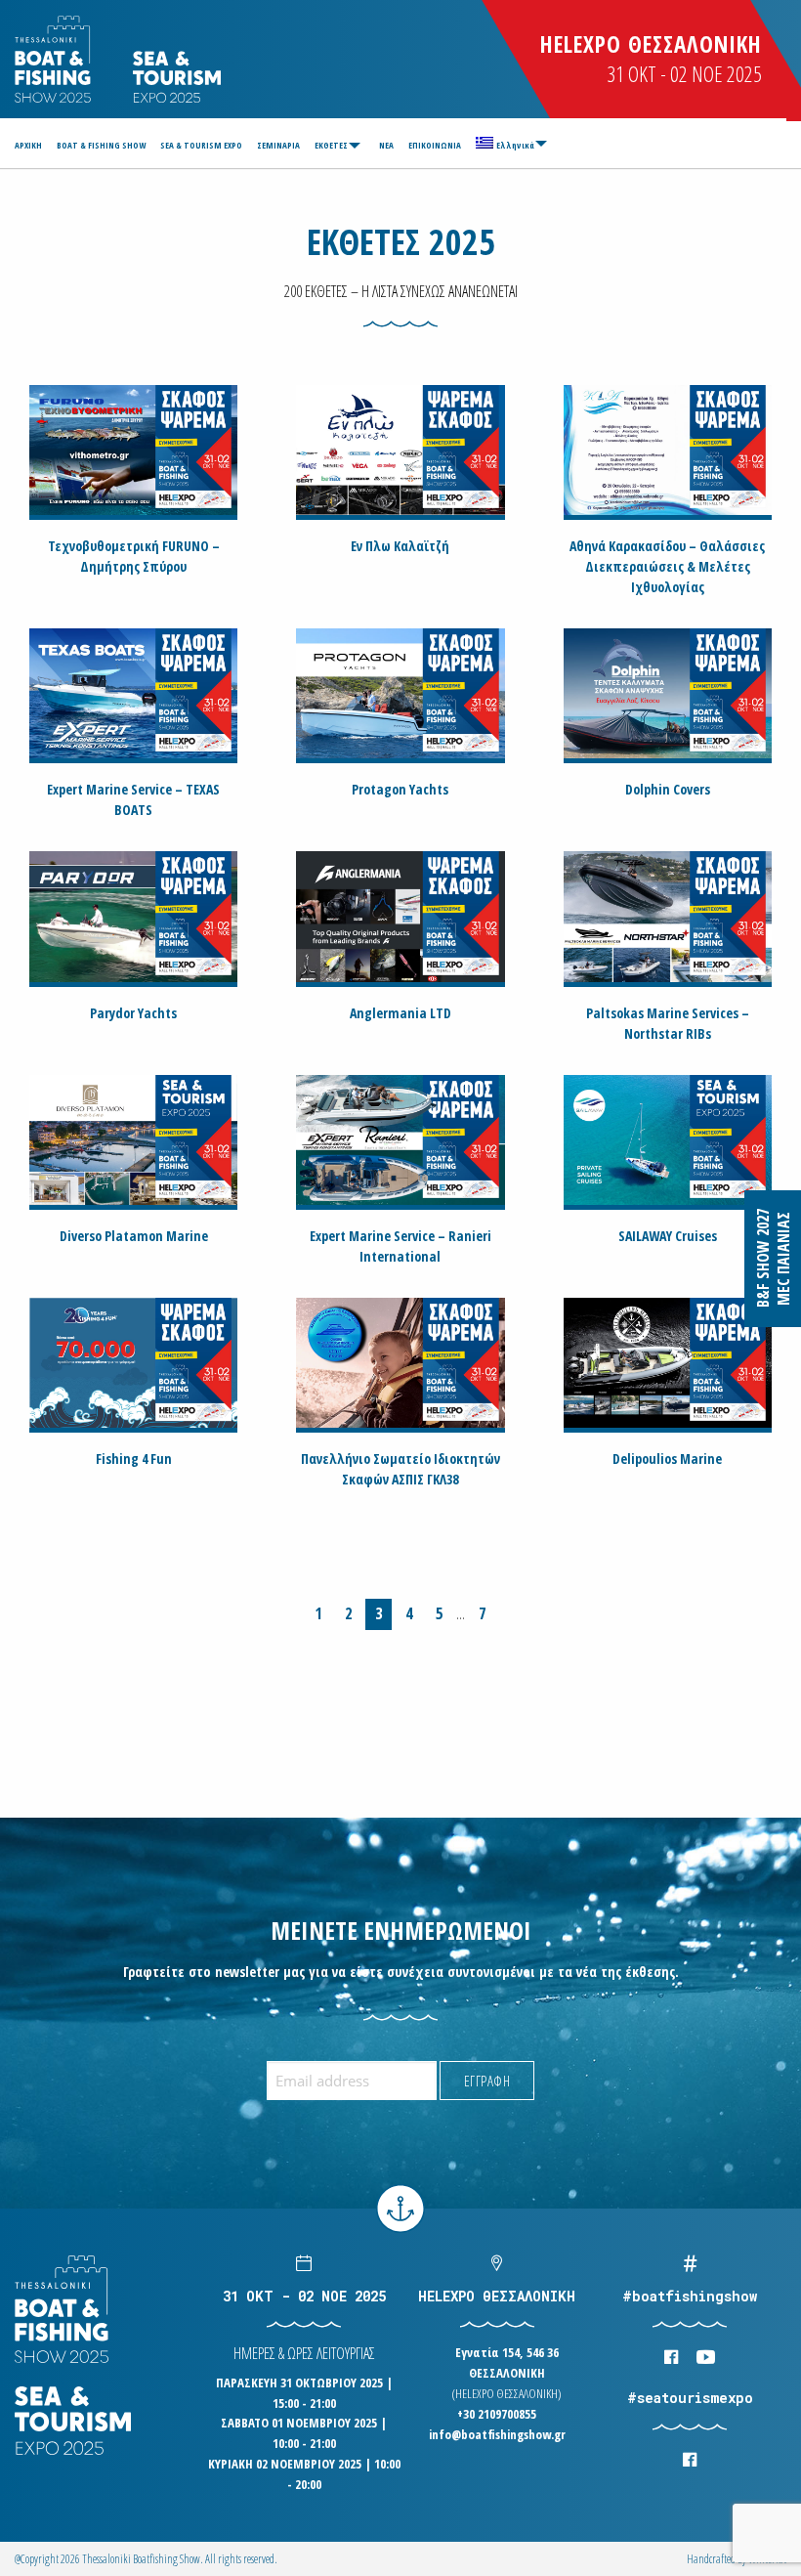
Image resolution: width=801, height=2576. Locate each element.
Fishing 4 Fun (134, 1459)
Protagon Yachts (400, 789)
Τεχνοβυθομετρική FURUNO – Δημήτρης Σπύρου (134, 556)
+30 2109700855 (497, 2414)
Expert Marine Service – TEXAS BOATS (133, 799)
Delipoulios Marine (667, 1459)
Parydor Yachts (133, 1013)
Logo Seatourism (177, 77)
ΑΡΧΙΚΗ (28, 145)
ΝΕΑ (386, 145)
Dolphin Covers (668, 789)
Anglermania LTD (400, 1013)
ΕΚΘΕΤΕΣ (331, 145)
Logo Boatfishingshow (54, 59)
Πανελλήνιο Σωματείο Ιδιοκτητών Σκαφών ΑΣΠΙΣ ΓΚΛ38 (400, 1469)
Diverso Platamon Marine (134, 1236)
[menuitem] (31, 145)
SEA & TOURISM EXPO (201, 145)
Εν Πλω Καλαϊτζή (400, 546)
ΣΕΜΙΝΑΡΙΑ (278, 145)
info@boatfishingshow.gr (497, 2434)
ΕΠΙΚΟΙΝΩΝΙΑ (435, 145)
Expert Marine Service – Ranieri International (400, 1246)
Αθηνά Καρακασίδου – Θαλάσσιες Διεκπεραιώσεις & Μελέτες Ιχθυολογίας (667, 566)
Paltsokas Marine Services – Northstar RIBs (668, 1023)
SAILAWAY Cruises (668, 1236)
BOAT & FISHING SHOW (101, 145)
